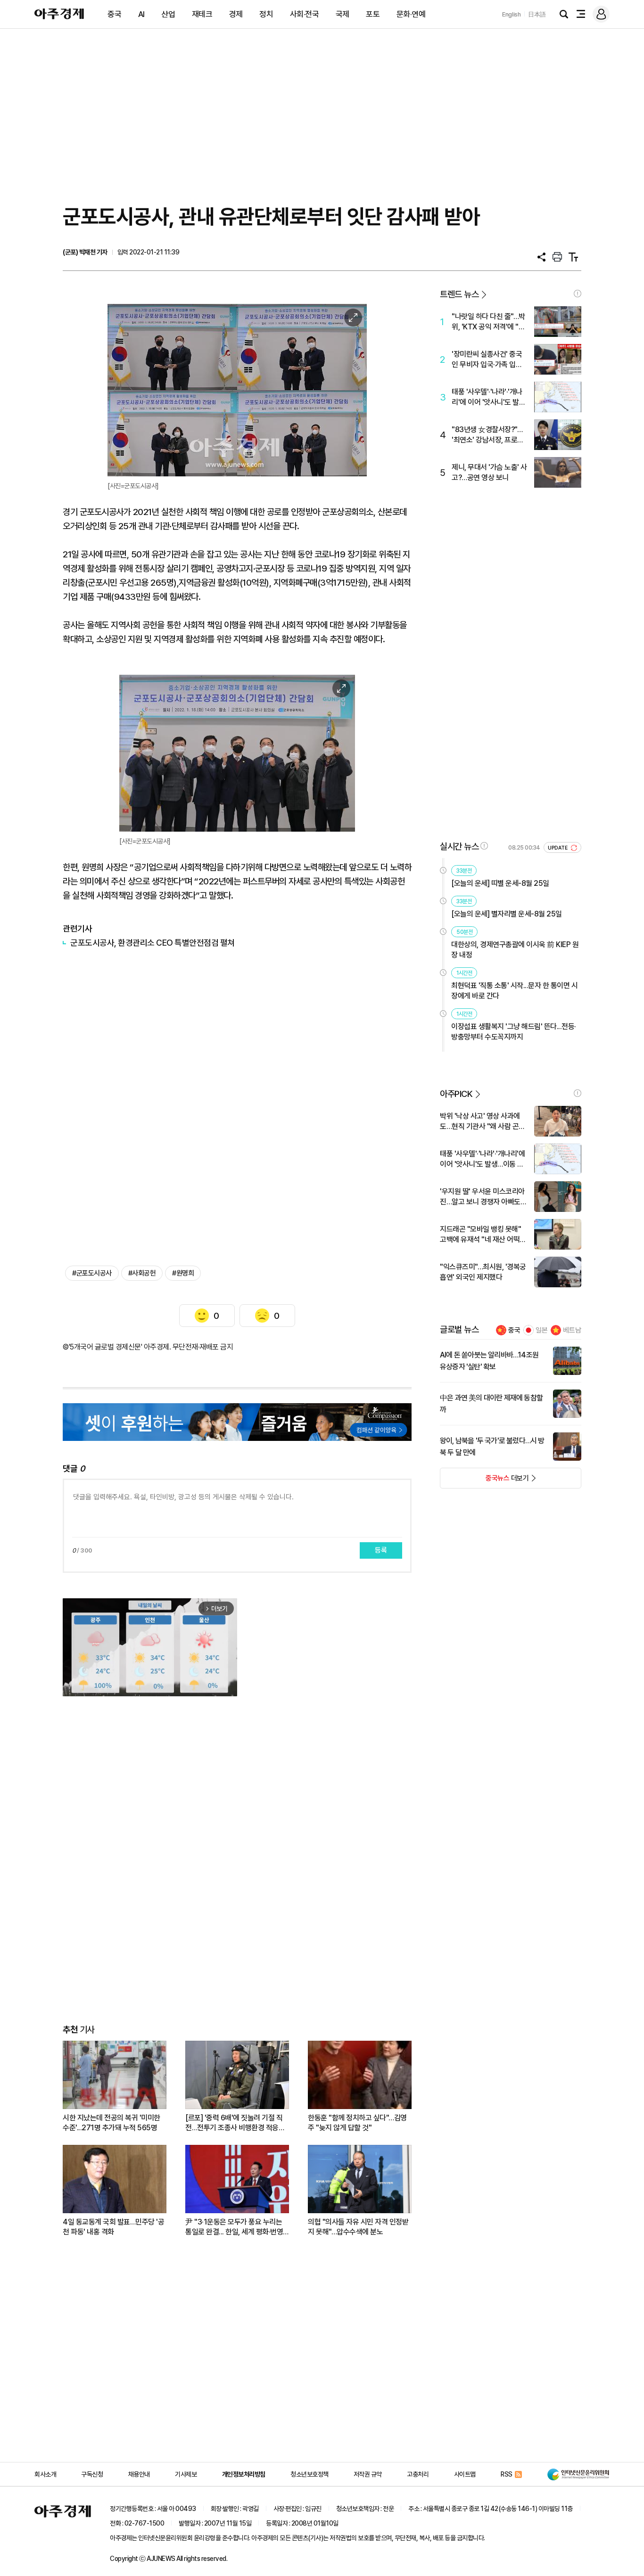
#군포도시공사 (92, 1273)
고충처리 (418, 2474)
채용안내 (139, 2474)
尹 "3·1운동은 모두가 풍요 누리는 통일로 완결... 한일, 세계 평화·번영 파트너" (234, 2227)
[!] (578, 294)
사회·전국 (305, 14)
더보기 (484, 1481)
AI (141, 14)
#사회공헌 (142, 1273)
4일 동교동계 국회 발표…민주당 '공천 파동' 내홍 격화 (113, 2227)
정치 (266, 14)
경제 (236, 14)
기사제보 (186, 2474)
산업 (168, 14)
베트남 (572, 1330)
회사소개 (45, 2474)
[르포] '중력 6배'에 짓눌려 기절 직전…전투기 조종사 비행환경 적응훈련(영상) (235, 2123)
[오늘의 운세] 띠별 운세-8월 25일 (500, 883)
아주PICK (456, 1094)
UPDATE (558, 848)
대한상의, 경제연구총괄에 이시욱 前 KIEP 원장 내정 (515, 950)
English (512, 14)
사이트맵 (465, 2474)
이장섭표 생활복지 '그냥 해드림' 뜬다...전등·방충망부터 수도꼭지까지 (514, 1032)
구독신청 (92, 2474)
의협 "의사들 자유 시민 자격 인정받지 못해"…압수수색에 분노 (358, 2227)
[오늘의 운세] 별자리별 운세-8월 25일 (507, 914)
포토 (373, 14)
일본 (542, 1330)
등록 (381, 1550)
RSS (507, 2474)
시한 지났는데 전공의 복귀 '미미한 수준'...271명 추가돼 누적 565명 (111, 2123)
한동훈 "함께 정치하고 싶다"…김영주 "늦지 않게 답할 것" (357, 2123)
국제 (343, 14)
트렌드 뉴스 (459, 294)
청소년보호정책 (310, 2474)
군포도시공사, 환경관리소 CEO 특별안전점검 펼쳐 (153, 943)
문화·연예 (411, 14)
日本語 (537, 14)
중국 (114, 14)
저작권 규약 (368, 2474)
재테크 (202, 14)
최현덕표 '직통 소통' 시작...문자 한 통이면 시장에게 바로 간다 (514, 991)
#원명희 (183, 1273)
